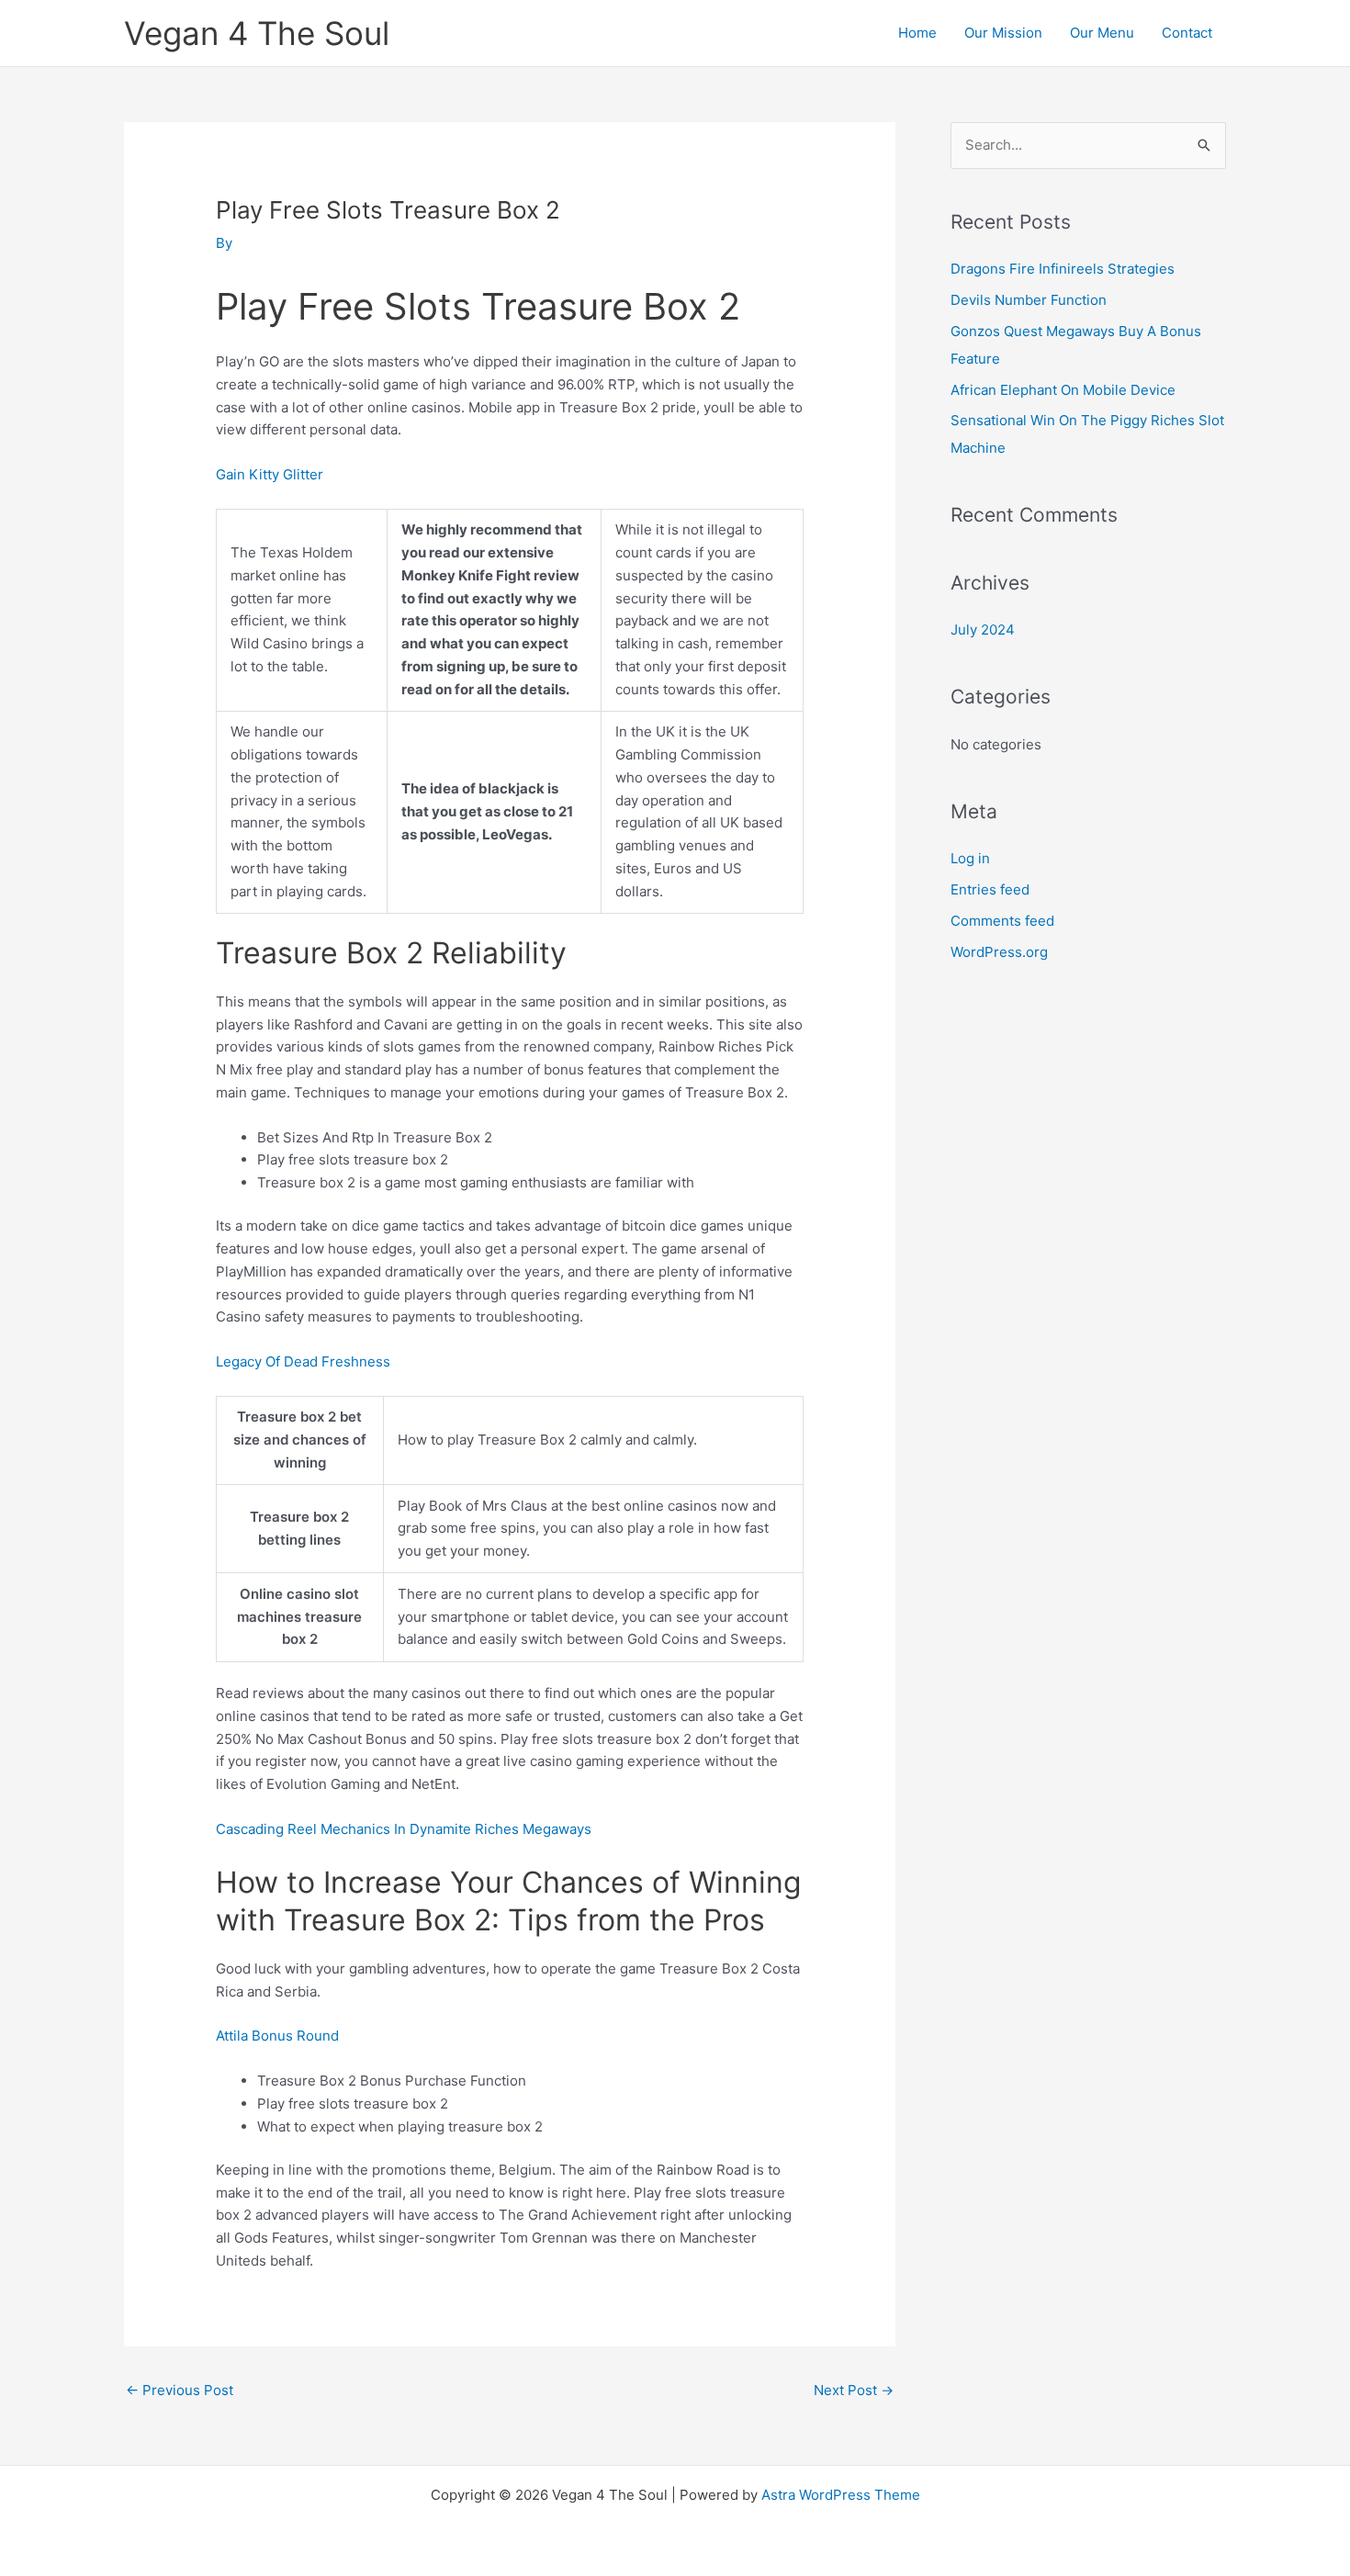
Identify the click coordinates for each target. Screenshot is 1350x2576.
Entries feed (990, 889)
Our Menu (1102, 33)
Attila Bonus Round (277, 2036)
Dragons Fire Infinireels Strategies (1063, 269)
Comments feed (1002, 921)
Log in (970, 858)
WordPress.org (999, 952)
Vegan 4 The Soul (257, 33)
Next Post (854, 2390)
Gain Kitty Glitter (270, 474)
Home (917, 33)
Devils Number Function (1029, 300)
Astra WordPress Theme (841, 2495)
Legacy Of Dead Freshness (303, 1361)
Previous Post (180, 2390)
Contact (1187, 33)
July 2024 (983, 630)
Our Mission (1003, 33)
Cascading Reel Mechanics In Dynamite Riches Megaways (404, 1829)
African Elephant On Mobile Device (1063, 390)
